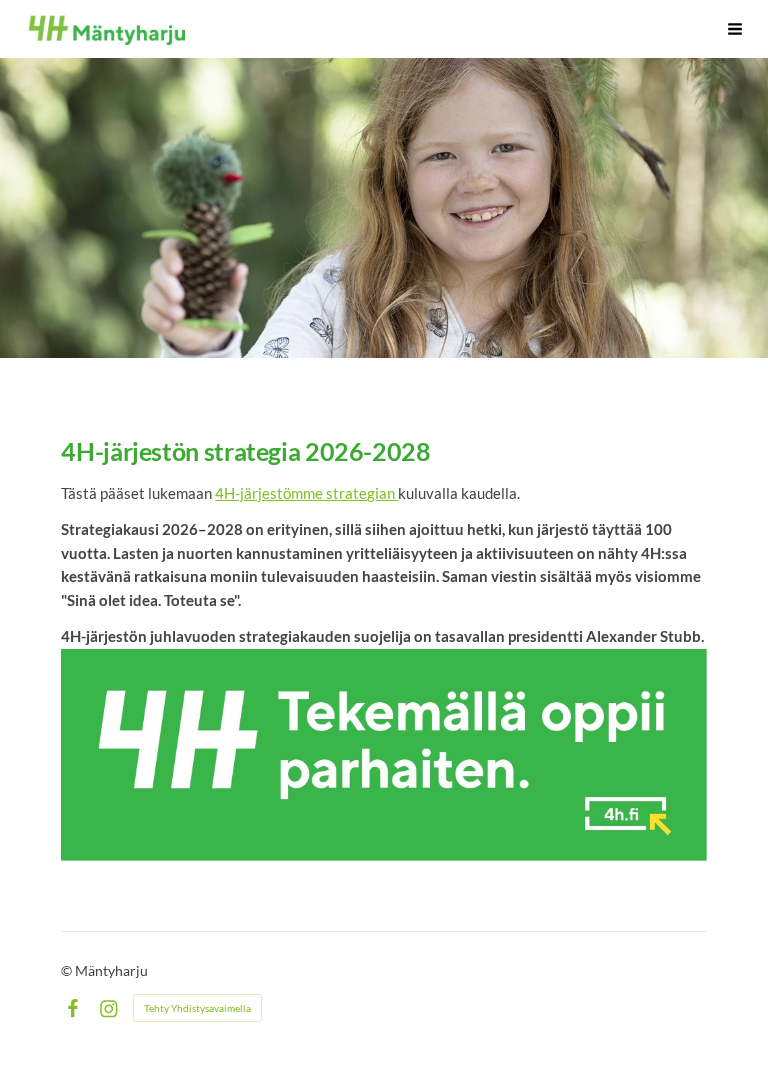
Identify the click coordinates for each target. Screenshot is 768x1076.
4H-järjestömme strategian (306, 493)
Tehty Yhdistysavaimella (197, 1008)
